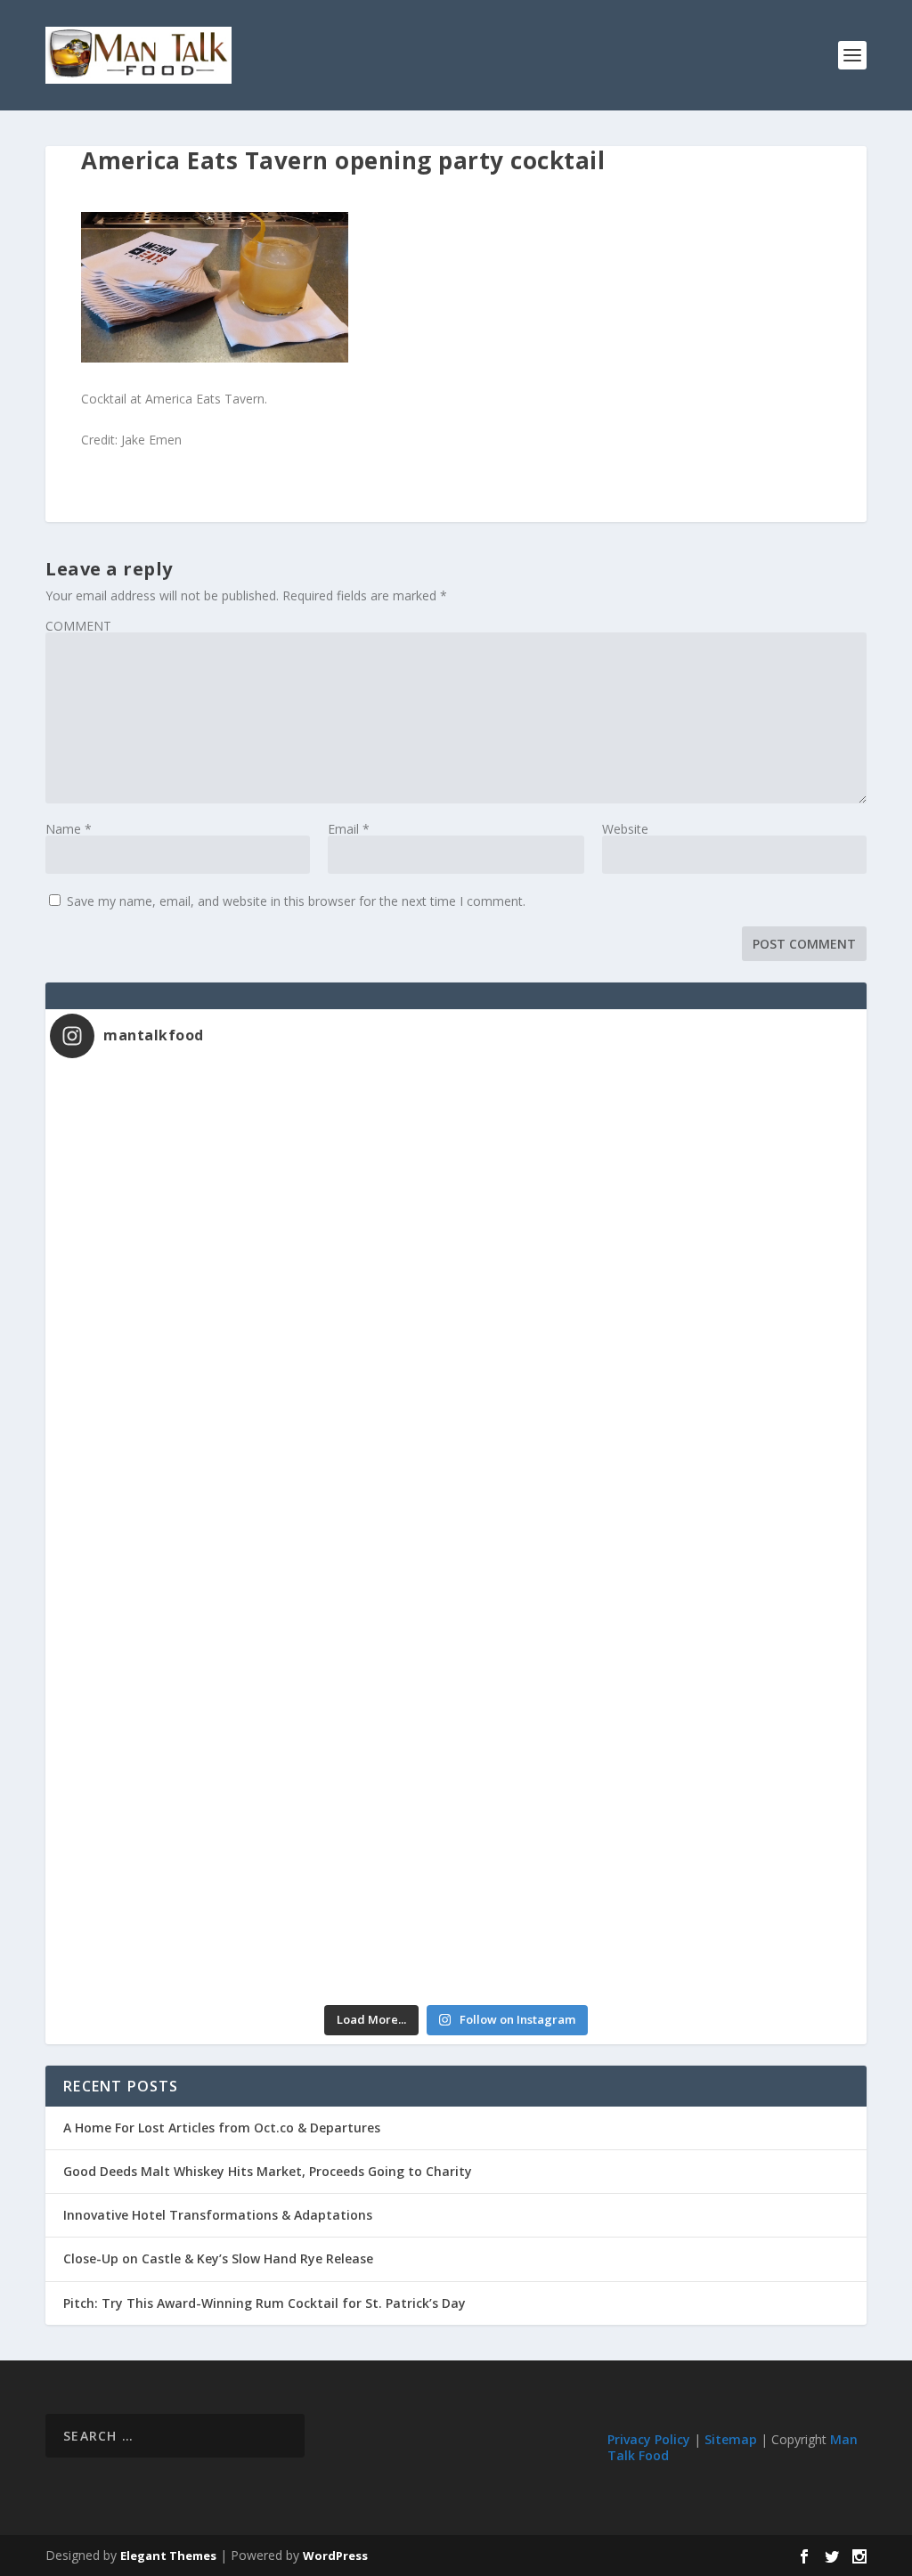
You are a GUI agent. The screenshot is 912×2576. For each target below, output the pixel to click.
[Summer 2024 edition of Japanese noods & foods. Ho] (253, 1881)
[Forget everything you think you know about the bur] (659, 1418)
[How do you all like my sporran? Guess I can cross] (659, 1187)
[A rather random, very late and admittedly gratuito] (659, 1881)
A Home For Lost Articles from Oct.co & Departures (222, 2128)
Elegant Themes (168, 2556)
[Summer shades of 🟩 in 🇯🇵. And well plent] (659, 1650)
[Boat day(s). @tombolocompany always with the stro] (253, 1650)
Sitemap (731, 2439)
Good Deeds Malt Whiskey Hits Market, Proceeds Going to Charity (268, 2171)
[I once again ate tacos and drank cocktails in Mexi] (253, 1418)
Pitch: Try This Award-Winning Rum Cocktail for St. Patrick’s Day (265, 2303)
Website (625, 829)
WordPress (335, 2556)
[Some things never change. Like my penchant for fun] (253, 1187)
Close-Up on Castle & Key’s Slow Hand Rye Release (218, 2258)
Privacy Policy (649, 2439)
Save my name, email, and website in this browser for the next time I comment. (296, 901)
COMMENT (78, 626)
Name (69, 829)
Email (349, 829)
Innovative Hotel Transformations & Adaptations (218, 2215)
